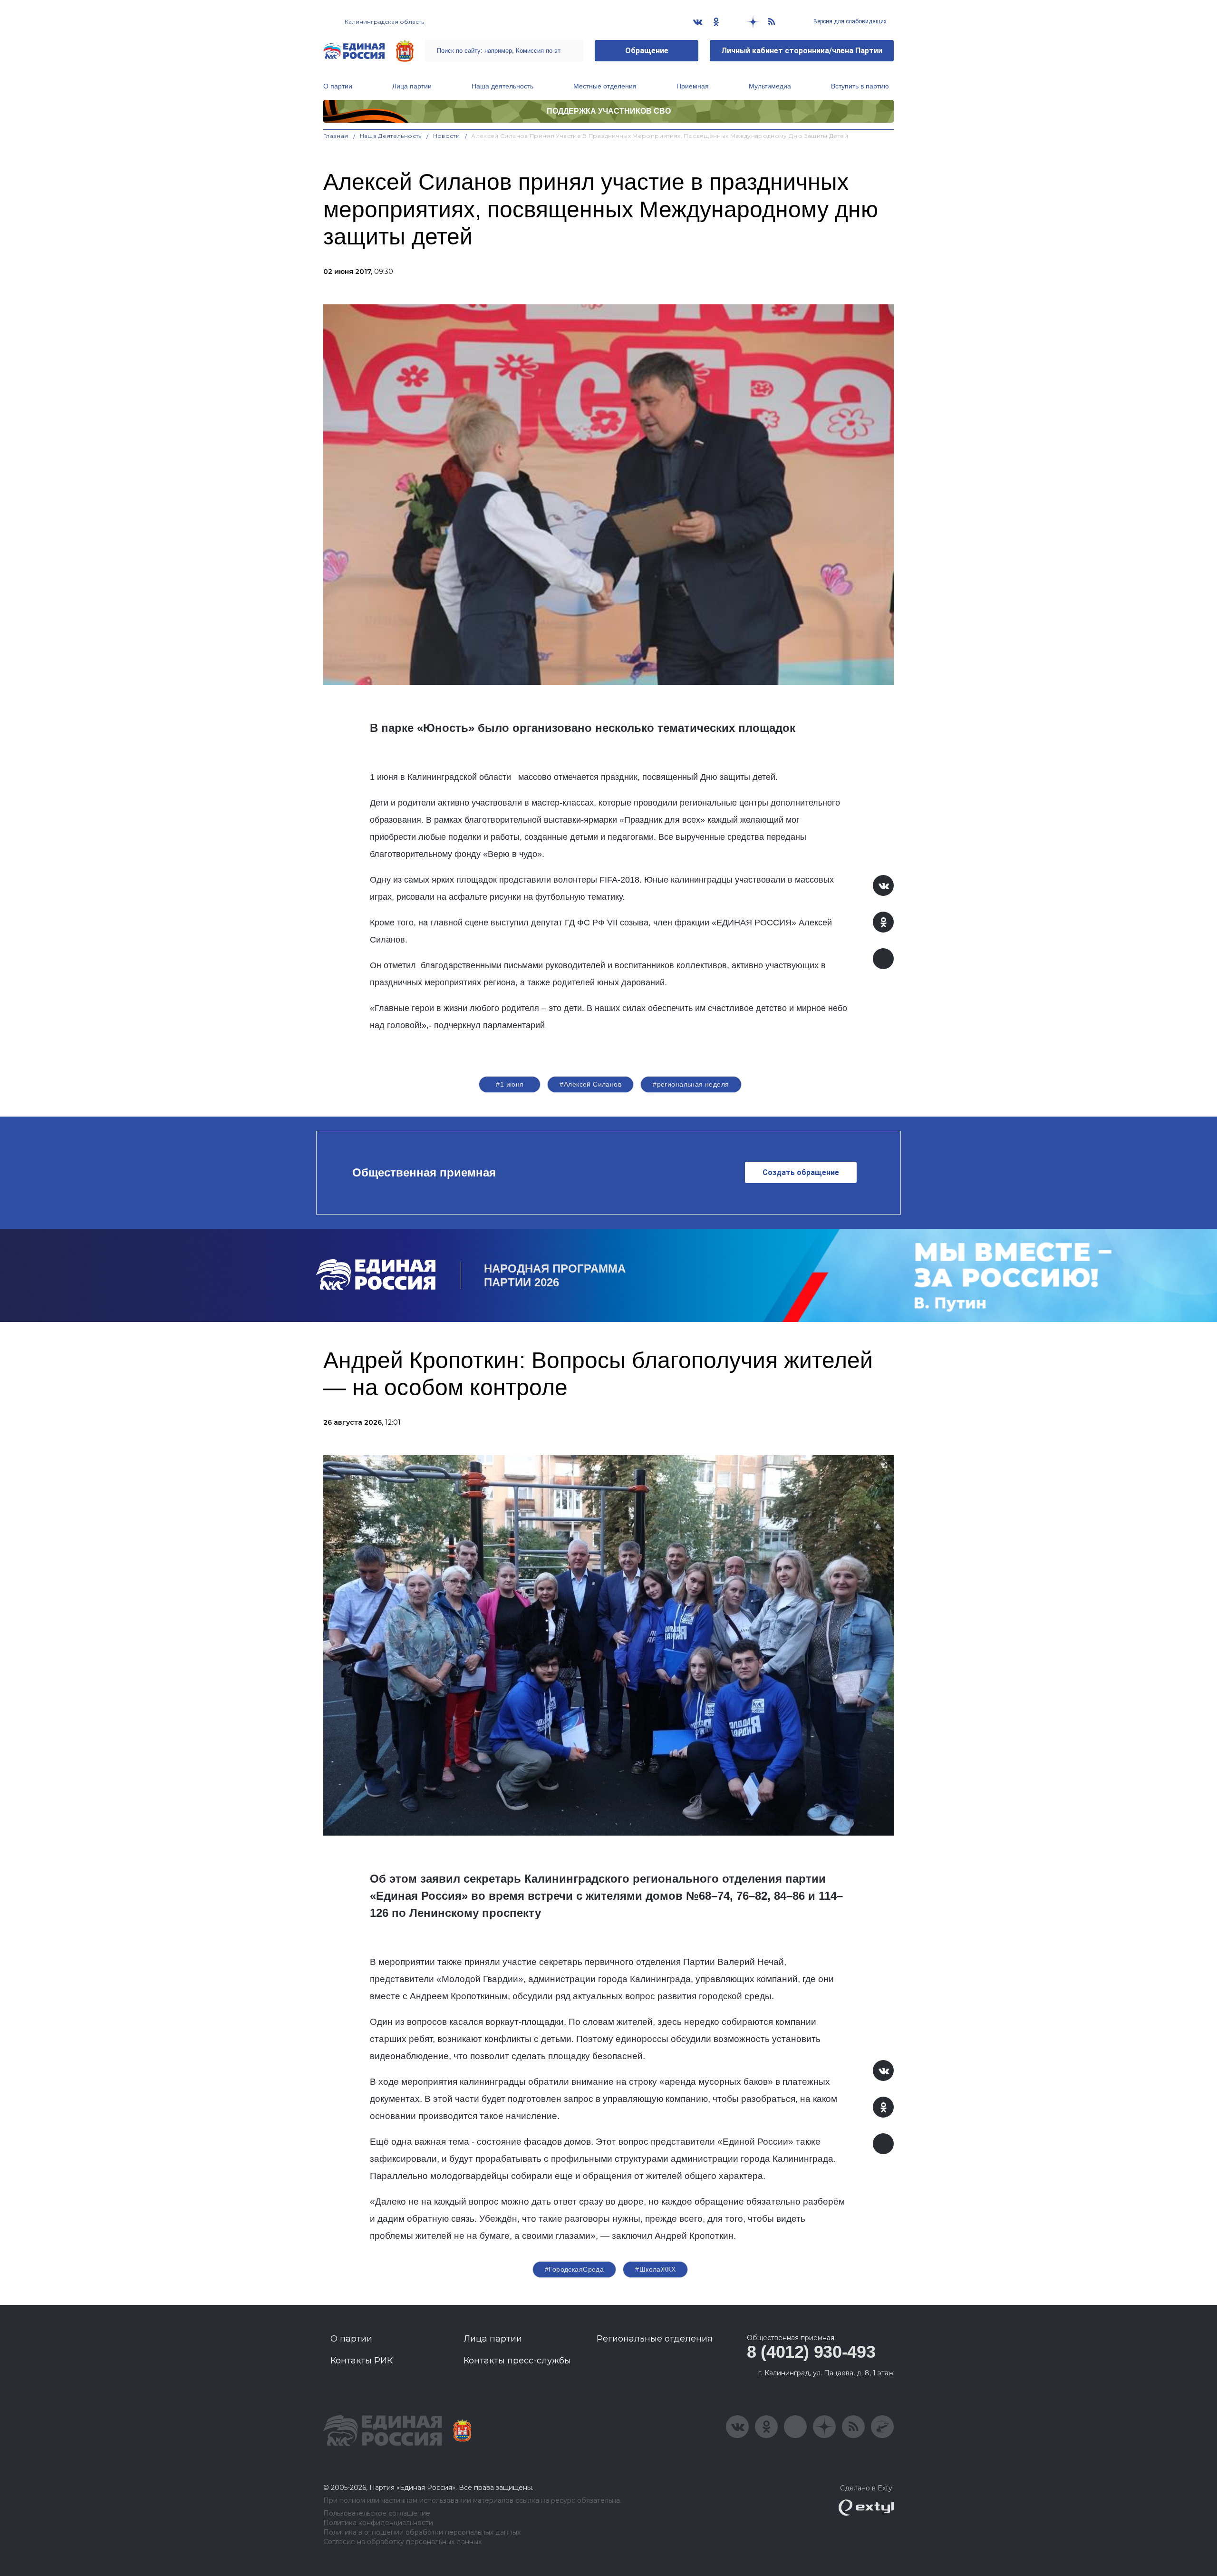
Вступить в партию (860, 86)
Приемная (693, 86)
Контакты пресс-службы (517, 2361)
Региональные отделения (655, 2339)
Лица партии (412, 86)
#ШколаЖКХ (655, 2269)
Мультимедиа (770, 86)
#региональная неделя (691, 1084)
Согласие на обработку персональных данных (402, 2542)
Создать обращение (801, 1172)
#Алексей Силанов (590, 1084)
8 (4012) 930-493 (811, 2352)
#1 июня (510, 1084)
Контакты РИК (362, 2361)
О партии (338, 86)
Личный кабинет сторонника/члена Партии (802, 51)
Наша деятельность (502, 86)
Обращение (647, 51)
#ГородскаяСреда (574, 2269)
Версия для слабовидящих (849, 21)
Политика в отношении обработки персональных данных (422, 2532)
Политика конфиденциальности (378, 2523)
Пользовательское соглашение (377, 2513)
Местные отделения (605, 86)
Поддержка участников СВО (609, 111)
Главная (336, 136)
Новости (447, 136)
